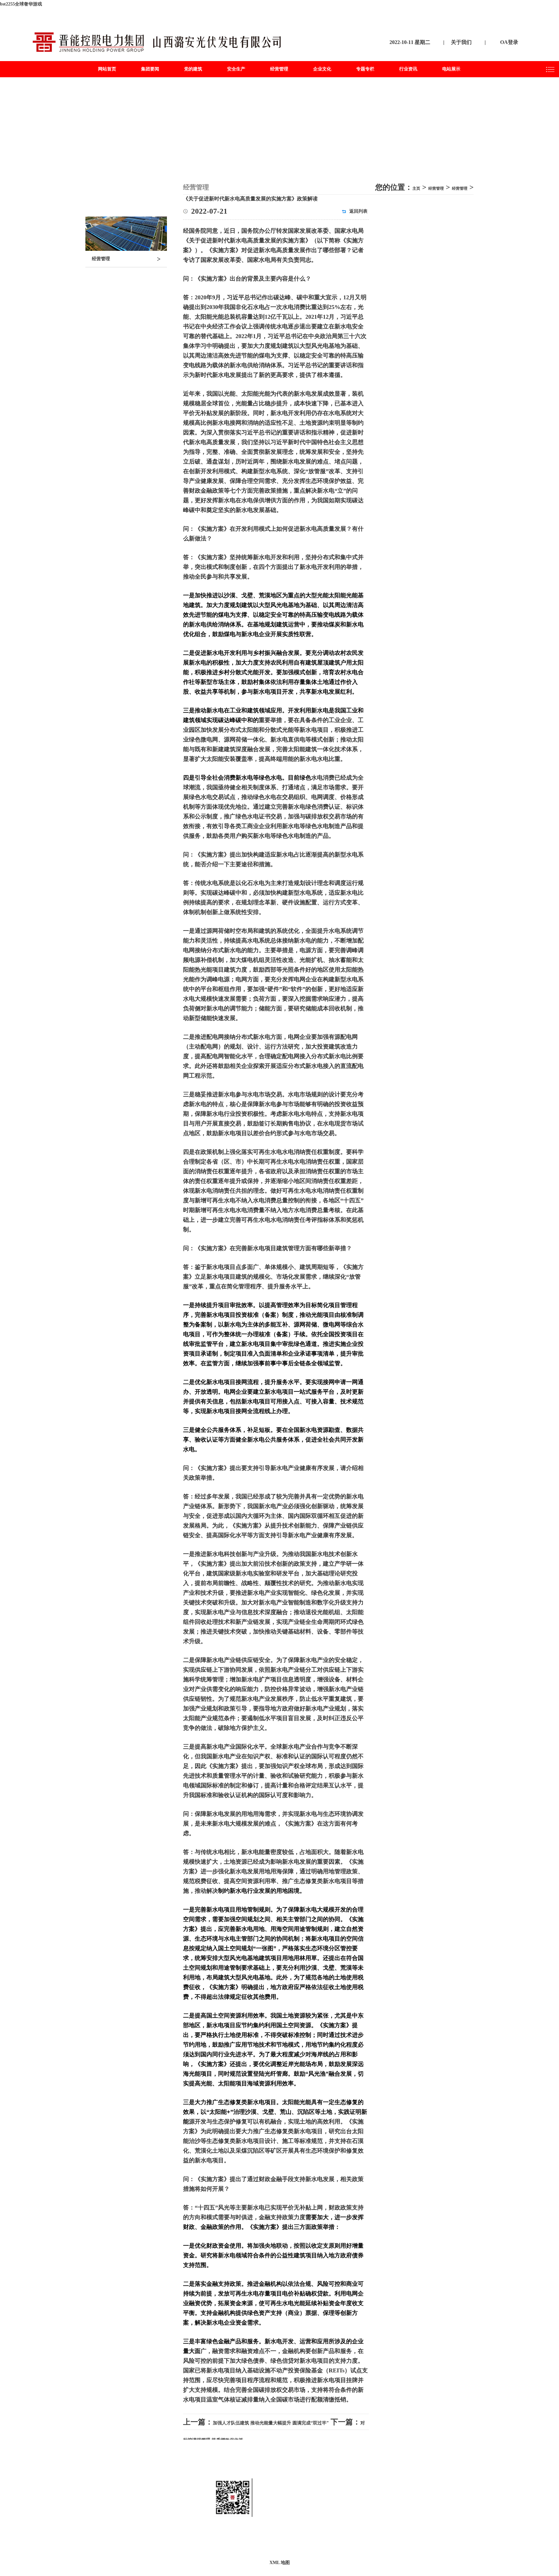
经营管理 (279, 69)
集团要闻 (150, 69)
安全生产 (236, 69)
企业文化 (322, 69)
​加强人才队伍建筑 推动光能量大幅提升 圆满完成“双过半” (271, 2423)
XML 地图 (280, 2563)
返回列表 (358, 211)
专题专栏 (365, 69)
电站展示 (451, 69)
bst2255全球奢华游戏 (21, 4)
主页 (416, 188)
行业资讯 (408, 69)
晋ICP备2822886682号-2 (333, 2540)
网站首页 (107, 69)
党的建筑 (193, 69)
